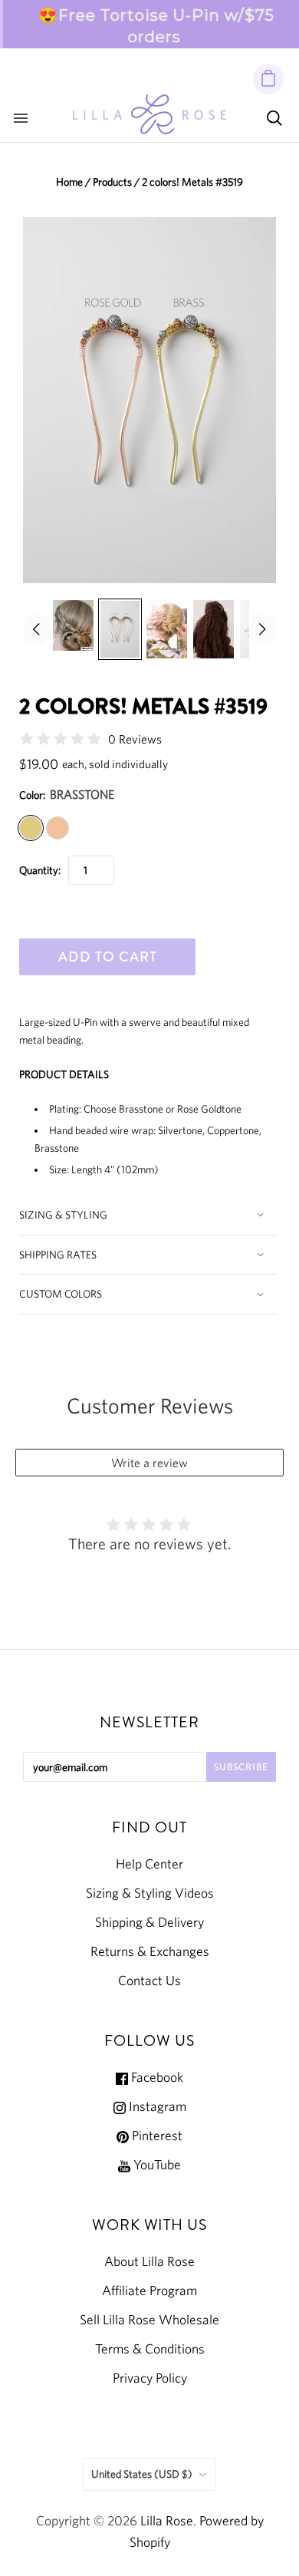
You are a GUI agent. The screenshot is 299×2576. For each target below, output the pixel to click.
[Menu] (21, 118)
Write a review (149, 1463)
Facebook (156, 2077)
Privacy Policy (150, 2378)
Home (69, 182)
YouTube (156, 2165)
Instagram (156, 2106)
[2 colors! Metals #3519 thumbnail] (73, 625)
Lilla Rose (167, 2521)
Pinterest (156, 2136)
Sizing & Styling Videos (150, 1893)
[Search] (274, 118)
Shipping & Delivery (149, 1922)
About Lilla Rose (149, 2261)
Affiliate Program (149, 2291)
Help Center (149, 1864)
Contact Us (149, 1981)
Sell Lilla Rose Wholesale (149, 2320)
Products (112, 182)
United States (142, 2474)
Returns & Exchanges (150, 1951)
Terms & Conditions (150, 2349)
